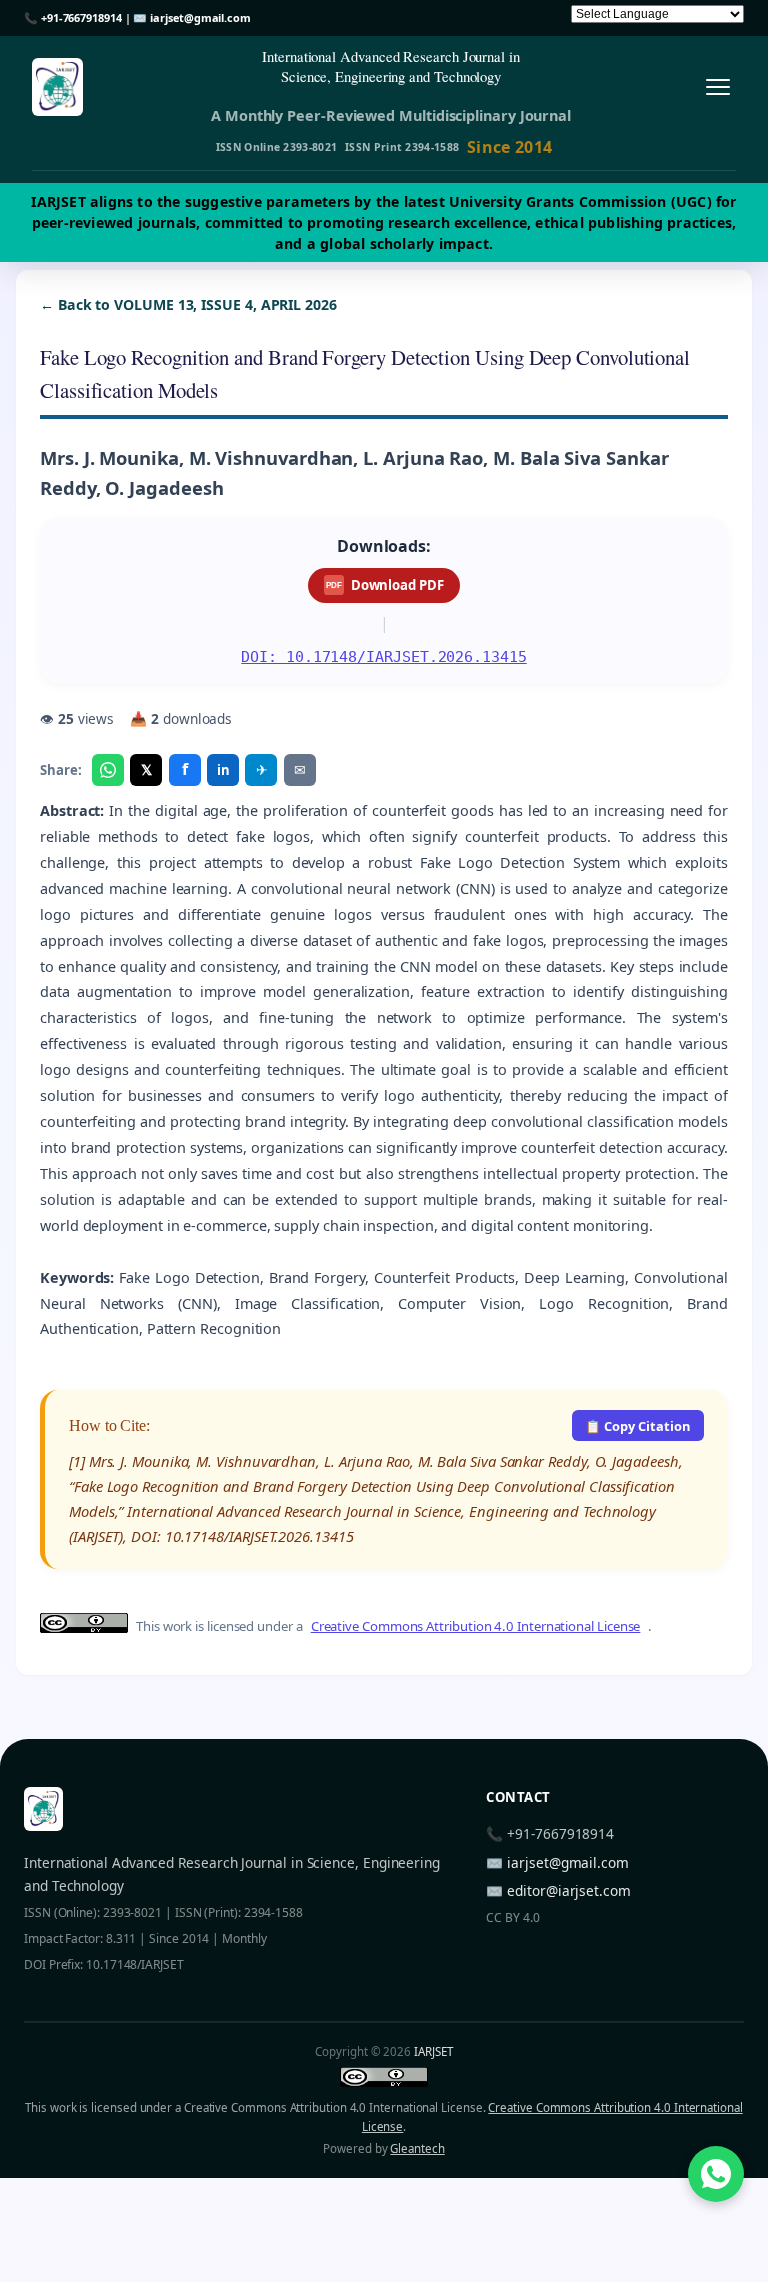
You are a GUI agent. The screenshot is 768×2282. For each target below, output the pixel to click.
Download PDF (384, 585)
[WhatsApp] (108, 770)
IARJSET (433, 2051)
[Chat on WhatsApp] (716, 2174)
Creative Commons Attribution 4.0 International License (476, 1626)
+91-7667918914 (81, 17)
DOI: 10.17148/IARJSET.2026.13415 (383, 656)
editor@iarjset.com (569, 1890)
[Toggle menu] (717, 87)
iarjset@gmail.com (200, 17)
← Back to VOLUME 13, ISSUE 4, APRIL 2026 (188, 304)
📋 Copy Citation (637, 1426)
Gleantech (417, 2148)
